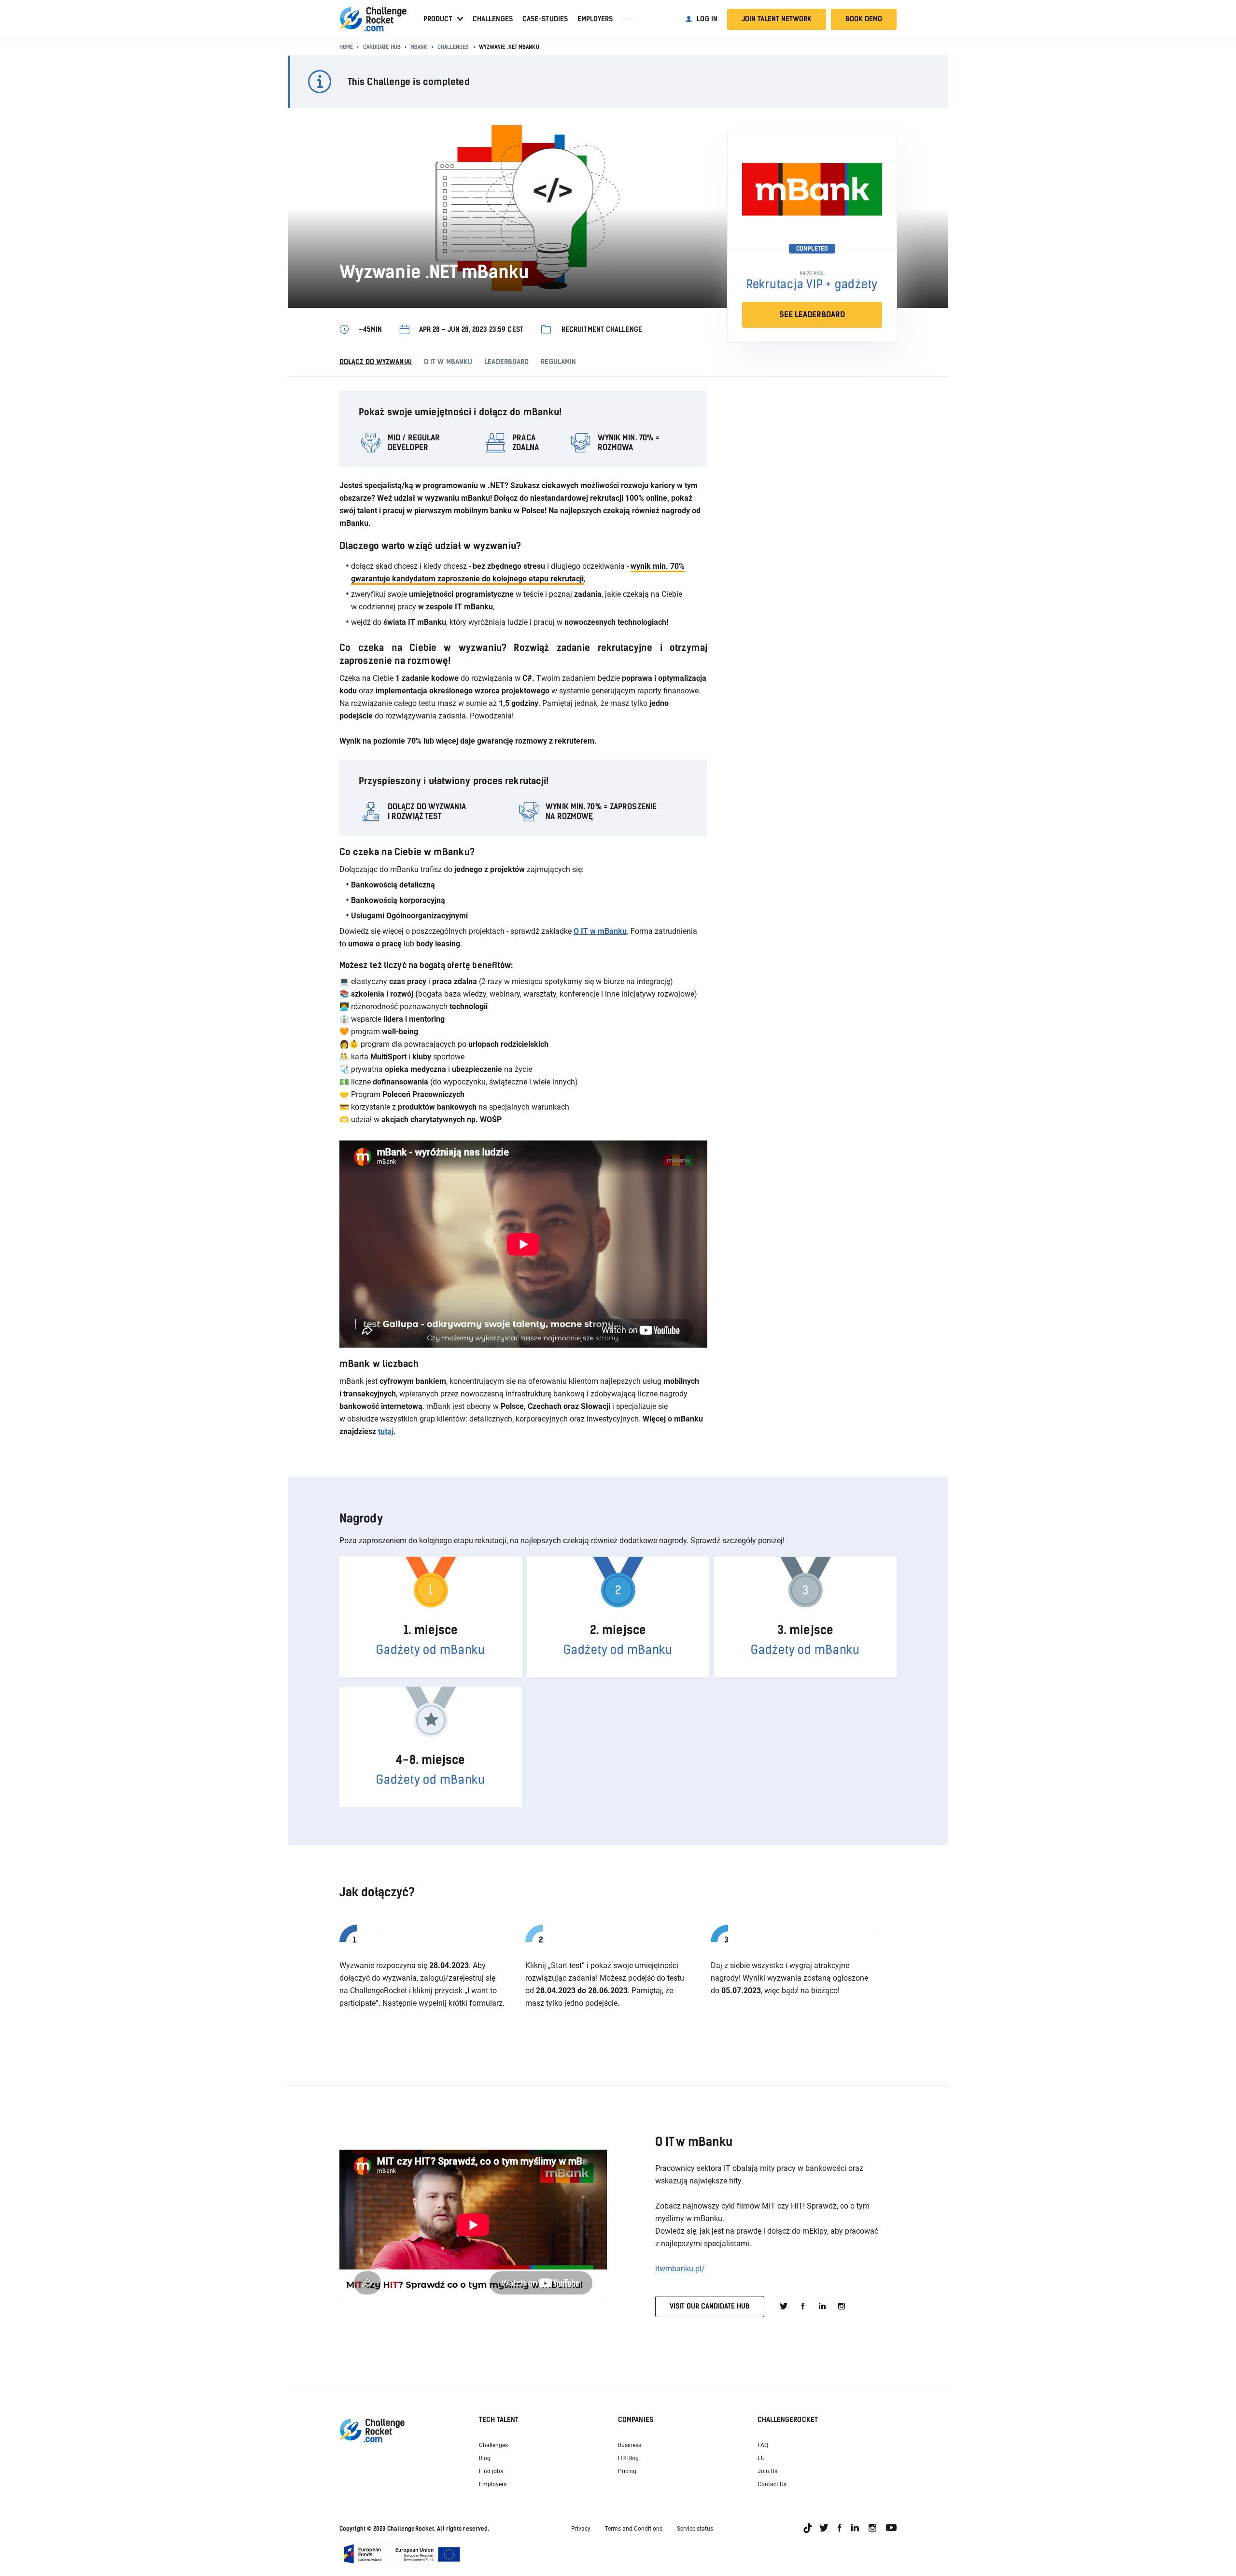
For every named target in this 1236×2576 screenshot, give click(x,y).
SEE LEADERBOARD (812, 315)
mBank (419, 47)
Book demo (864, 19)
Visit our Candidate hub (710, 2306)
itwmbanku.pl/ (680, 2269)
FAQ (763, 2445)
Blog (485, 2458)
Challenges (493, 19)
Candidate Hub (382, 47)
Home (346, 47)
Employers (595, 19)
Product (438, 19)
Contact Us (772, 2484)
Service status (695, 2529)
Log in (707, 19)
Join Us (767, 2471)
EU (761, 2458)
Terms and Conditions (634, 2529)
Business (630, 2445)
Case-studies (545, 19)
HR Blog (628, 2458)
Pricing (627, 2471)
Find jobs (491, 2471)
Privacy (581, 2529)
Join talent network (777, 19)
